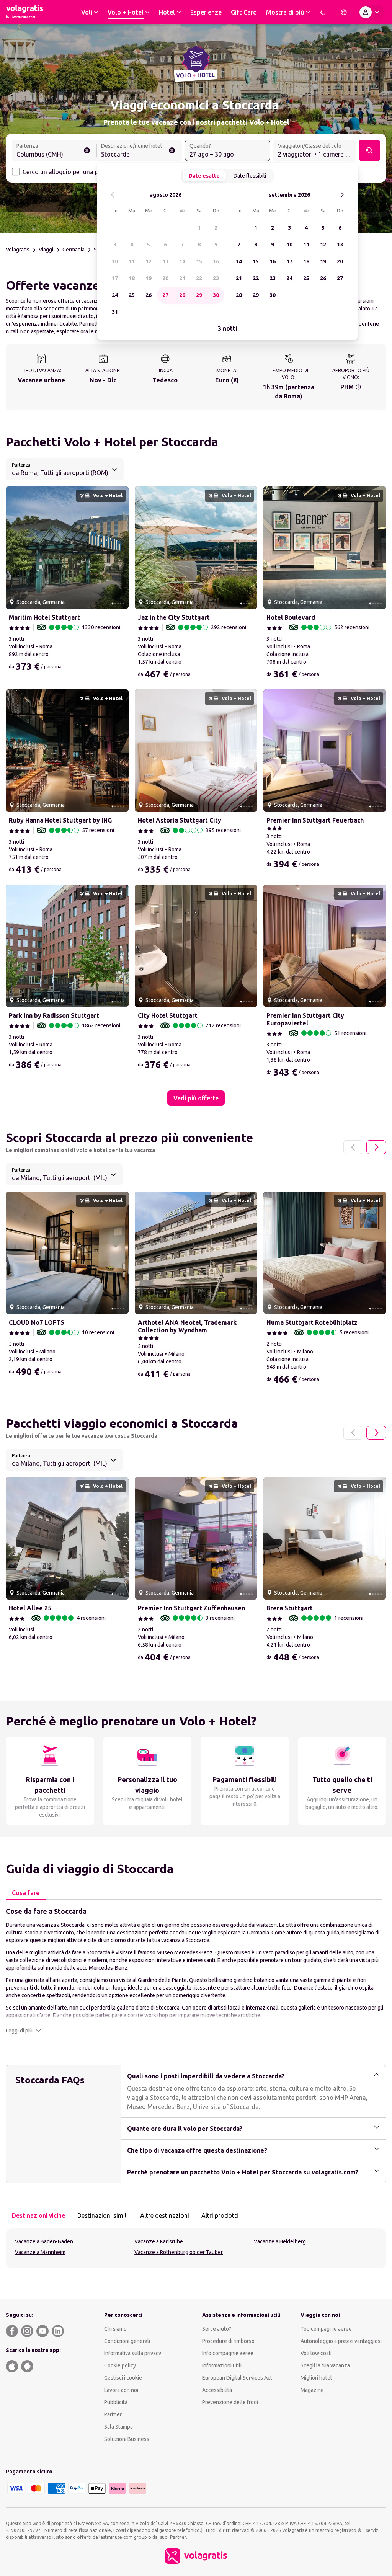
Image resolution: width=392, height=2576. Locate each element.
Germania (73, 250)
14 (182, 261)
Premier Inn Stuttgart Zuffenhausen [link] (191, 1608)
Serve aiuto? (217, 2329)
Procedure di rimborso (228, 2341)
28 (182, 295)
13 (165, 261)
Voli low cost (316, 2353)
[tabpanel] (196, 1970)
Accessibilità (217, 2390)
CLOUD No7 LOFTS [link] (37, 1322)
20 (165, 278)
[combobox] (54, 151)
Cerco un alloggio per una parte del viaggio (82, 172)
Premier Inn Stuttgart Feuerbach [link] (315, 820)
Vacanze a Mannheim (40, 2252)
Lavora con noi (121, 2390)
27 (165, 295)
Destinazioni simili (103, 2215)
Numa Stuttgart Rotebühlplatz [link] (312, 1322)
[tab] (26, 1893)
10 (115, 261)
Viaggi (46, 250)
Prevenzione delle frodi (230, 2402)
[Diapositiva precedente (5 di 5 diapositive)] (15, 548)
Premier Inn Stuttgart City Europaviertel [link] (305, 1019)
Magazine (312, 2390)
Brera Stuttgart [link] (290, 1608)
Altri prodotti (220, 2215)
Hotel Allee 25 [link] (30, 1608)
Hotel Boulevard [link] (291, 617)
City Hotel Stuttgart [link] (168, 1015)
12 (149, 261)
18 (132, 278)
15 (199, 261)
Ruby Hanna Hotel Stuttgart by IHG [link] (60, 820)
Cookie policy (120, 2365)
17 (115, 278)
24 (115, 295)
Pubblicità (116, 2402)
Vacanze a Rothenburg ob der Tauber (179, 2252)
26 (149, 295)
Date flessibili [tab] (250, 176)
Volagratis (18, 250)
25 (132, 295)
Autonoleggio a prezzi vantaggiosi (341, 2341)
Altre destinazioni (165, 2215)
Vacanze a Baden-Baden (44, 2241)
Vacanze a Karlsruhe (159, 2241)
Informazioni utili (222, 2365)
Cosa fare (26, 1893)
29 (199, 295)
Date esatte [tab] (204, 176)
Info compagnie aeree (228, 2353)
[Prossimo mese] (342, 195)
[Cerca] (369, 150)
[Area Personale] (371, 12)
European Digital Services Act (237, 2378)
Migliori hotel (316, 2378)
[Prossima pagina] (376, 1147)
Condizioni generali (127, 2341)
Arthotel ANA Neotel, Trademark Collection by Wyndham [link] (187, 1326)
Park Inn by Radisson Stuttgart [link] (54, 1015)
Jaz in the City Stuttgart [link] (174, 617)
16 (216, 261)
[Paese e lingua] (344, 12)
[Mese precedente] (113, 195)
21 (182, 278)
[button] (23, 2031)
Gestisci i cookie (123, 2378)
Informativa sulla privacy (133, 2353)
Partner (113, 2414)
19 (149, 278)
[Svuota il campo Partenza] (87, 150)
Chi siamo (115, 2329)
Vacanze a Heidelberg (280, 2241)
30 (216, 295)
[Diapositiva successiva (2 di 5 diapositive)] (120, 548)
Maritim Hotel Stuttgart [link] (44, 617)
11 (132, 261)
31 (115, 312)
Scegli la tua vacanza (325, 2365)
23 (216, 278)
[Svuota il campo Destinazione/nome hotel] (172, 150)
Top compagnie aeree (326, 2329)
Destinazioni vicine (38, 2215)
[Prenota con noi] (322, 12)
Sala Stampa (118, 2427)
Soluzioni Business (127, 2439)
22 (199, 278)
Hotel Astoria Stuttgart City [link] (180, 820)
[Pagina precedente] (353, 1147)
